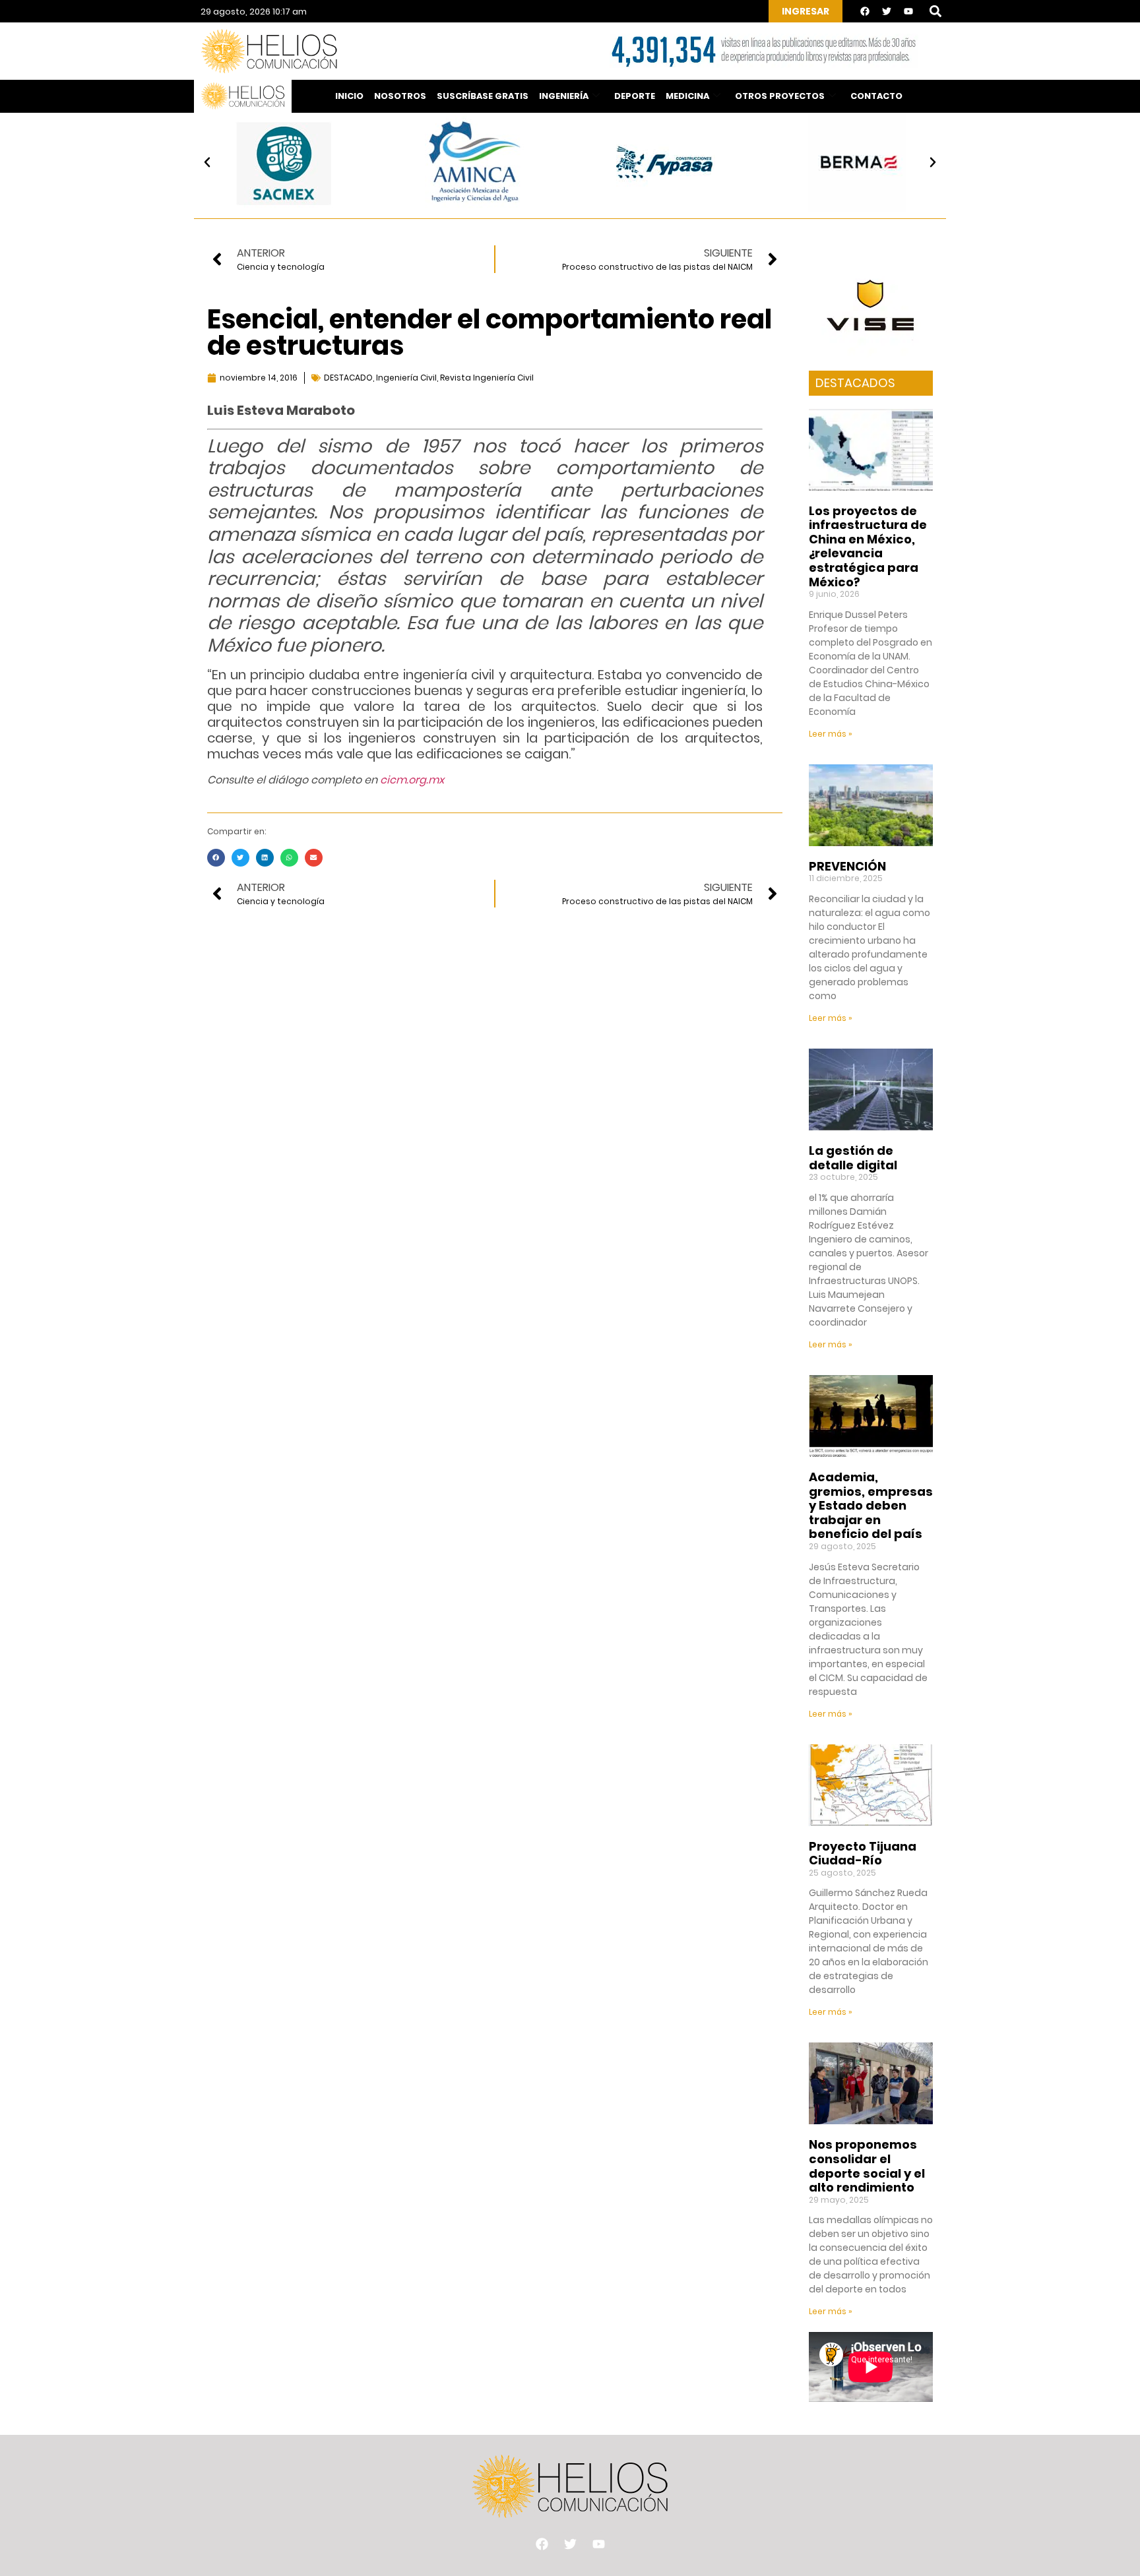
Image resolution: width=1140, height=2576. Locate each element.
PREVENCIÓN (847, 866)
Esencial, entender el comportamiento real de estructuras (490, 332)
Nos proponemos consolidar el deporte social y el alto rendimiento (867, 2166)
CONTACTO (876, 96)
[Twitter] (887, 11)
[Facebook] (865, 11)
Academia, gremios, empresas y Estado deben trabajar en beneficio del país (871, 1505)
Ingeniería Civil (406, 378)
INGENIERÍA (564, 96)
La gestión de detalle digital (853, 1158)
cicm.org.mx (412, 780)
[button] (935, 12)
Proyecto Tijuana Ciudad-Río (863, 1854)
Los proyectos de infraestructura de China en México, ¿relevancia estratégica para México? (868, 546)
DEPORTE (635, 96)
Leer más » (831, 734)
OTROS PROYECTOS (780, 96)
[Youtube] (908, 11)
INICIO (349, 96)
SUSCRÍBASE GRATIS (483, 96)
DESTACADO (348, 378)
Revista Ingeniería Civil (487, 378)
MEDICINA (687, 96)
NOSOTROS (400, 96)
